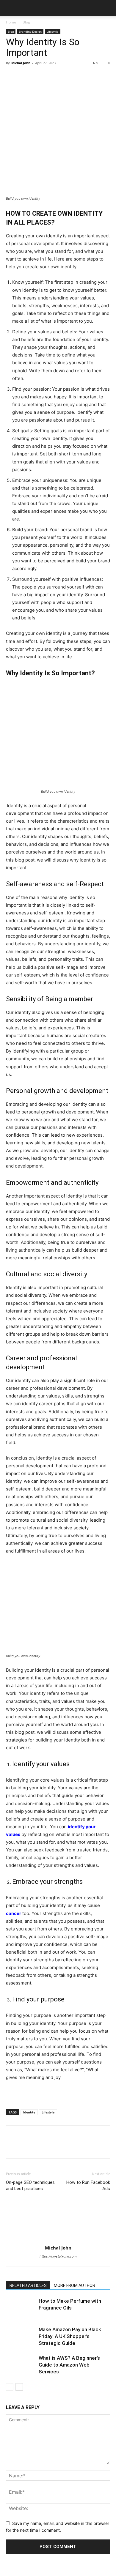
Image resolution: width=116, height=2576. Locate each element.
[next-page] (19, 2387)
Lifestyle (53, 31)
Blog (26, 22)
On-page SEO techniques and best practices (30, 2185)
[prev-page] (10, 2387)
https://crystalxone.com (58, 2256)
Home (11, 22)
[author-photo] (58, 2240)
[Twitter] (26, 76)
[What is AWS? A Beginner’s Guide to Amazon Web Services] (21, 2365)
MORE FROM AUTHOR (75, 2285)
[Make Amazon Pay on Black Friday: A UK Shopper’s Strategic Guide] (21, 2336)
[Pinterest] (39, 76)
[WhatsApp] (53, 76)
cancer (14, 1913)
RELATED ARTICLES (28, 2285)
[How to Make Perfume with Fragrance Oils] (21, 2308)
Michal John (21, 63)
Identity (29, 2112)
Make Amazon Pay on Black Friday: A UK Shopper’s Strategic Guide (70, 2336)
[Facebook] (12, 76)
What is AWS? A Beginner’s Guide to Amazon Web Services (69, 2365)
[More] (67, 76)
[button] (10, 8)
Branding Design (30, 31)
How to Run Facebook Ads (88, 2185)
